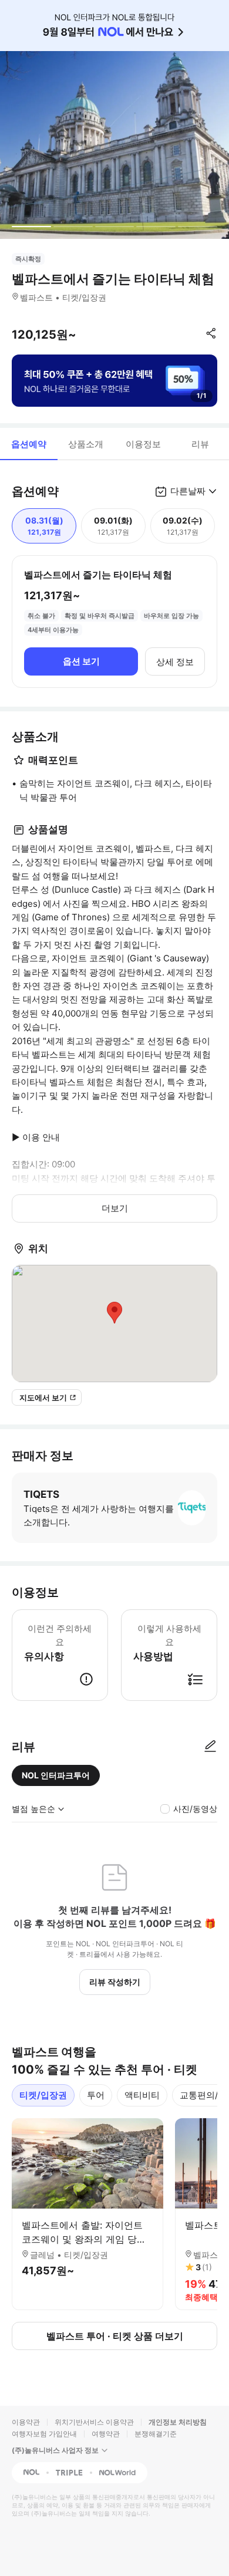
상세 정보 (175, 662)
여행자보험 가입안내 (44, 2434)
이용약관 (26, 2422)
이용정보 (143, 444)
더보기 (115, 1208)
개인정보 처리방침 (178, 2422)
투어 (96, 2095)
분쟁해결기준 (156, 2434)
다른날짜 (188, 491)
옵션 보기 (81, 661)
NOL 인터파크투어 (56, 1775)
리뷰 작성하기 (115, 1982)
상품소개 (86, 444)
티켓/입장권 (43, 2095)
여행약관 (106, 2434)
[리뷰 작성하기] (210, 1747)
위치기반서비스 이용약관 (94, 2422)
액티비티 (142, 2095)
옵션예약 (29, 444)
